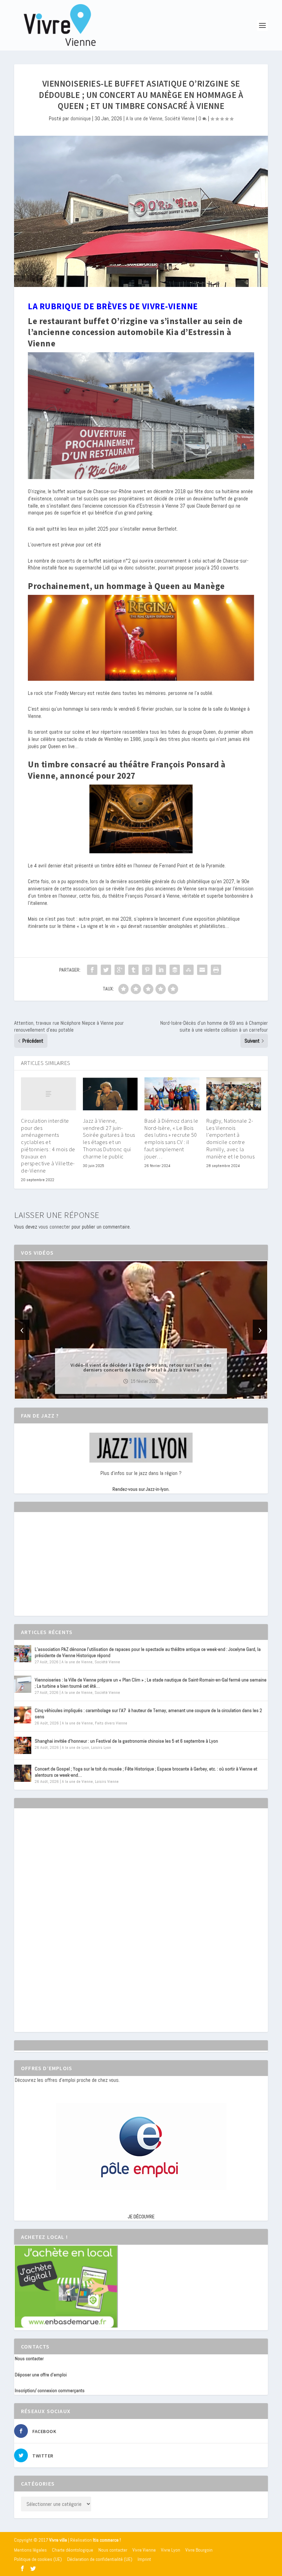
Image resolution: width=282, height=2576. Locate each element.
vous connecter (54, 1227)
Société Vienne (180, 118)
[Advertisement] (66, 1570)
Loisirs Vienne (107, 1781)
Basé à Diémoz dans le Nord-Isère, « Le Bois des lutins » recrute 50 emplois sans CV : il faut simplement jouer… (171, 1139)
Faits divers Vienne (111, 1723)
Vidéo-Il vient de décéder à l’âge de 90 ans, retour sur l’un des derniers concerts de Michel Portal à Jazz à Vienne (141, 1367)
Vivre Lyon (171, 2550)
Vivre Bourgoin (199, 2550)
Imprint (144, 2559)
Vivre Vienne (144, 2550)
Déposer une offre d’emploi (41, 2375)
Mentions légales (30, 2550)
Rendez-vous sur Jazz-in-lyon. (141, 1489)
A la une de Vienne (144, 118)
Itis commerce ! (107, 2540)
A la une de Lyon (75, 1747)
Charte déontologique (73, 2550)
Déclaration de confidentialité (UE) (100, 2559)
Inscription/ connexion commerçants (50, 2390)
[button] (131, 1393)
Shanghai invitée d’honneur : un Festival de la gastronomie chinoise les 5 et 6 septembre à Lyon (126, 1741)
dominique (81, 118)
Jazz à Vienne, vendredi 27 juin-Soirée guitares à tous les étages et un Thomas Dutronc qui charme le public (109, 1139)
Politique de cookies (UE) (38, 2559)
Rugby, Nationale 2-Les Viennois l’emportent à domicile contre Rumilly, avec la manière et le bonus (231, 1139)
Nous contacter (29, 2358)
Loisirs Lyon (101, 1747)
